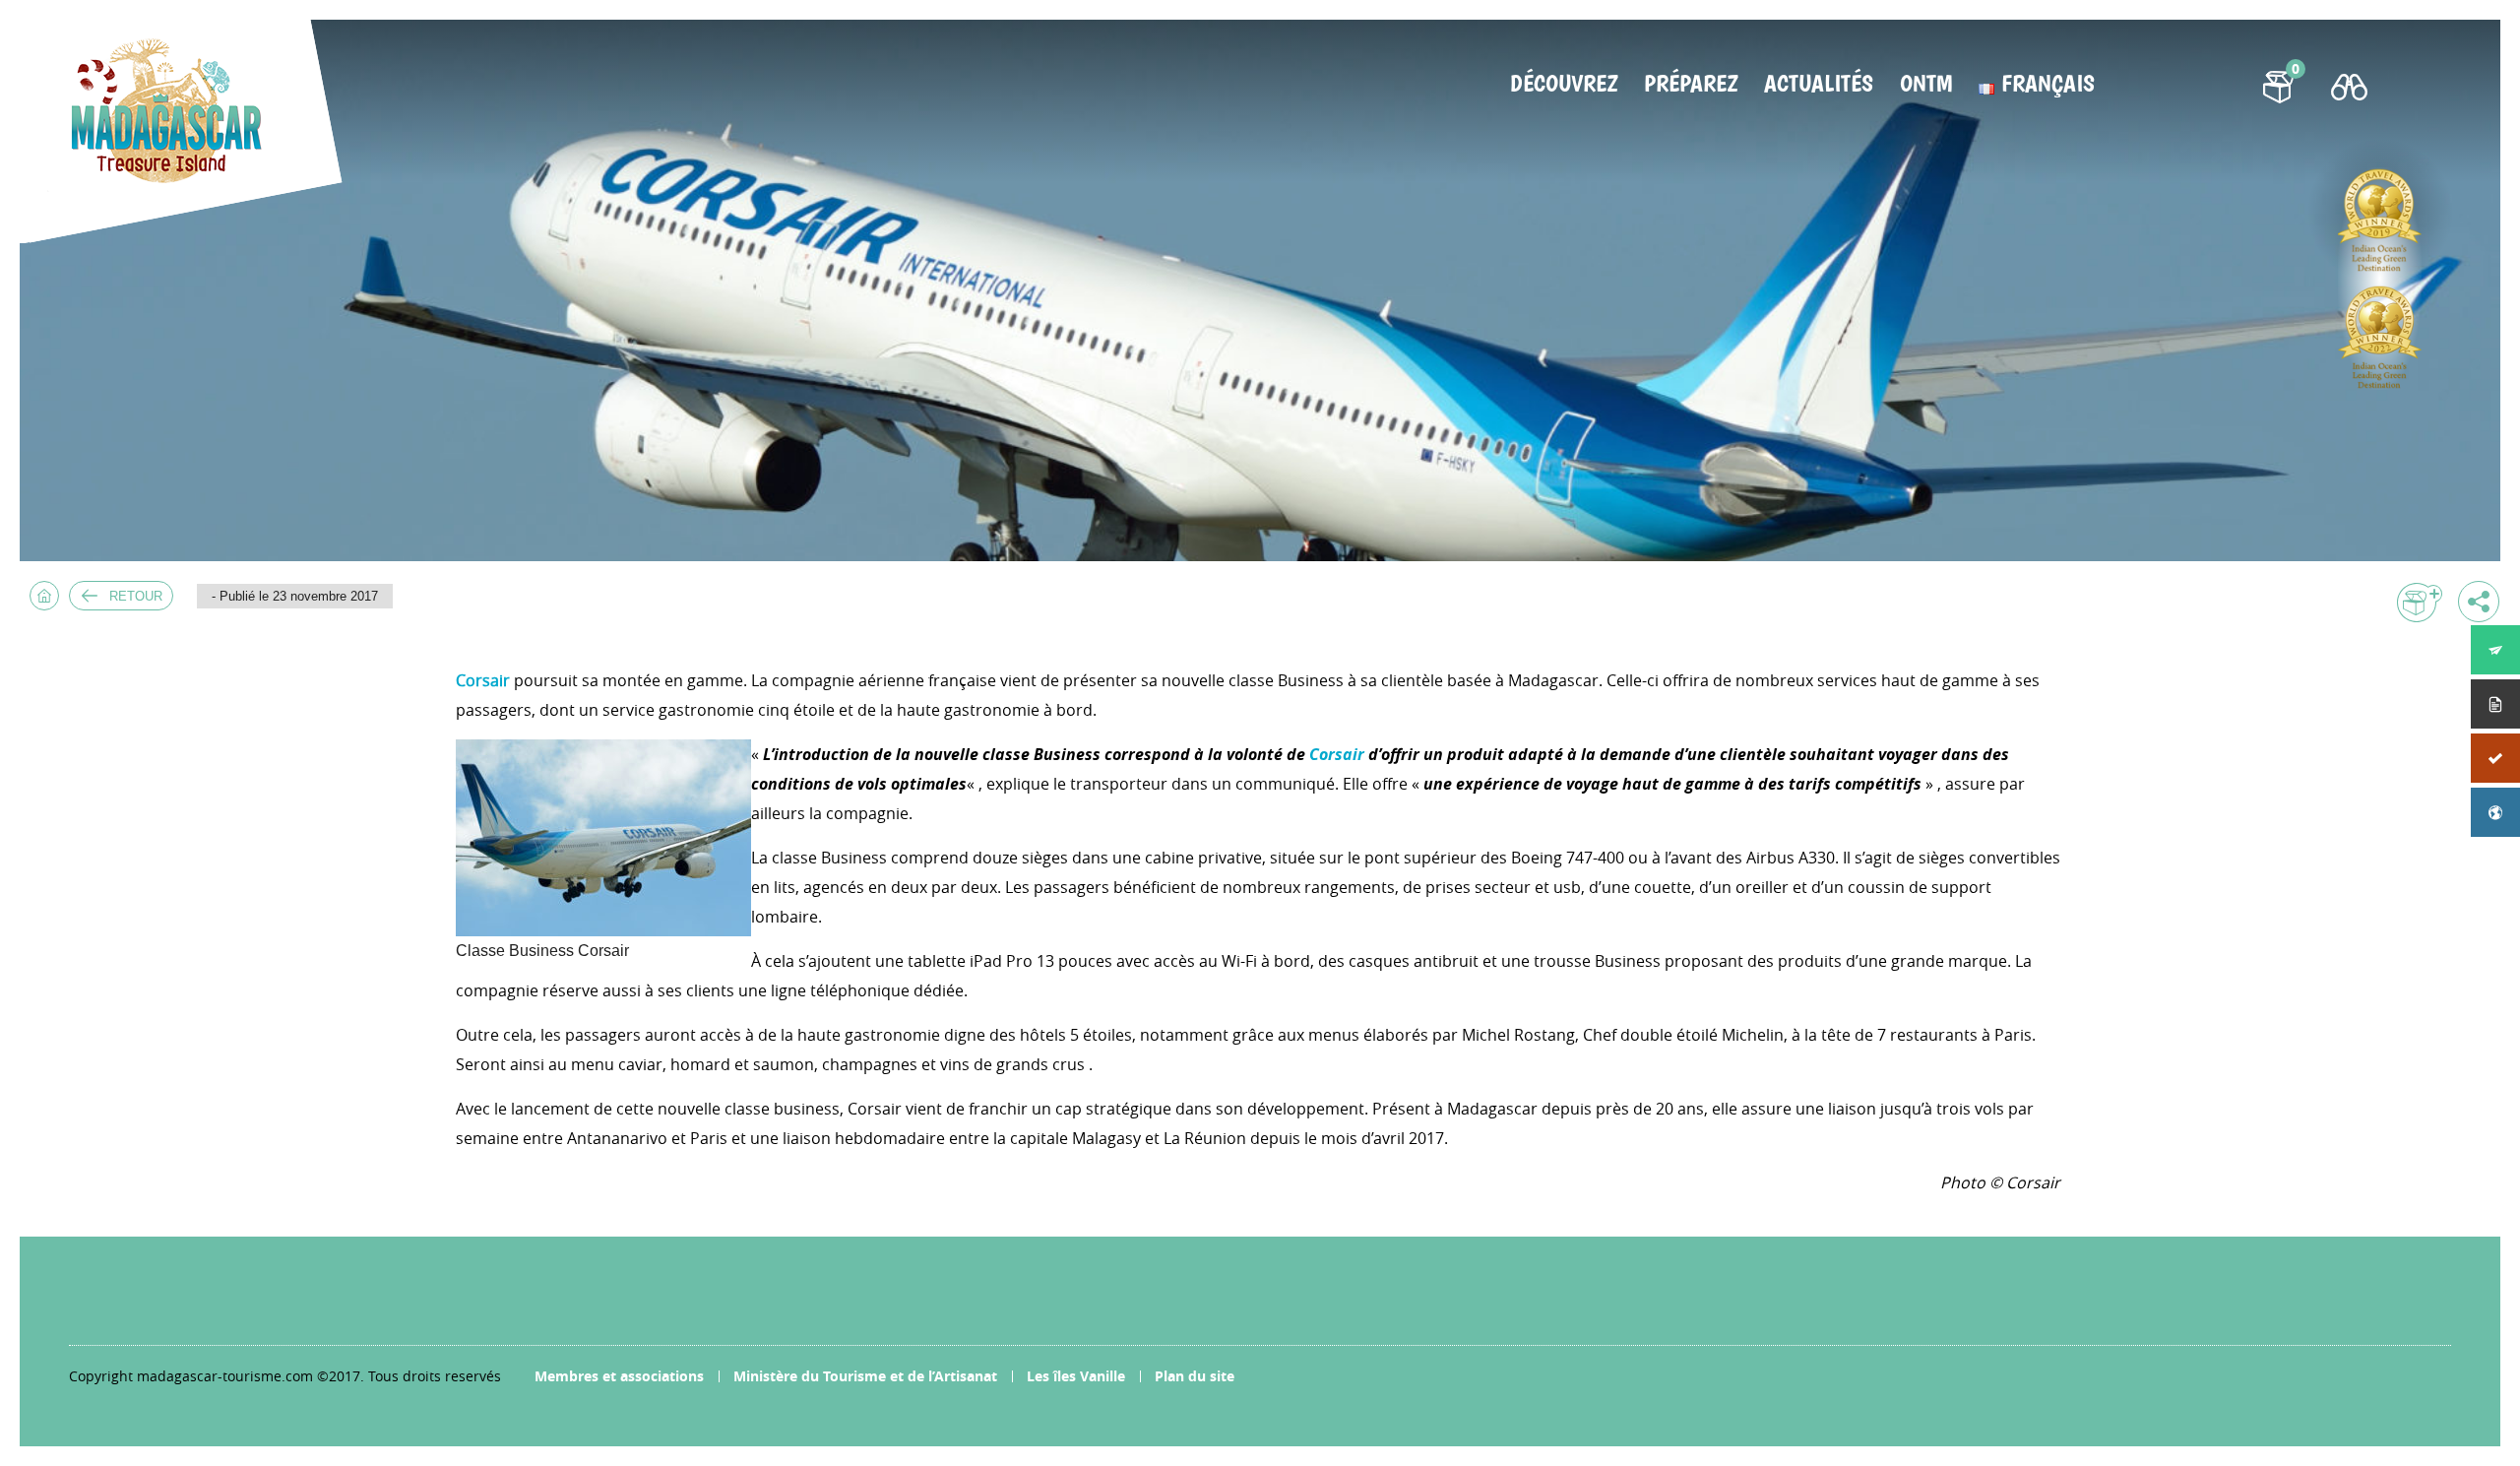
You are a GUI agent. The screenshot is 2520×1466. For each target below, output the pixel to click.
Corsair (483, 680)
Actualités (1819, 84)
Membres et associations (619, 1376)
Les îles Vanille (1076, 1376)
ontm (1926, 84)
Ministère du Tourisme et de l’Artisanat (865, 1376)
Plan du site (1195, 1376)
